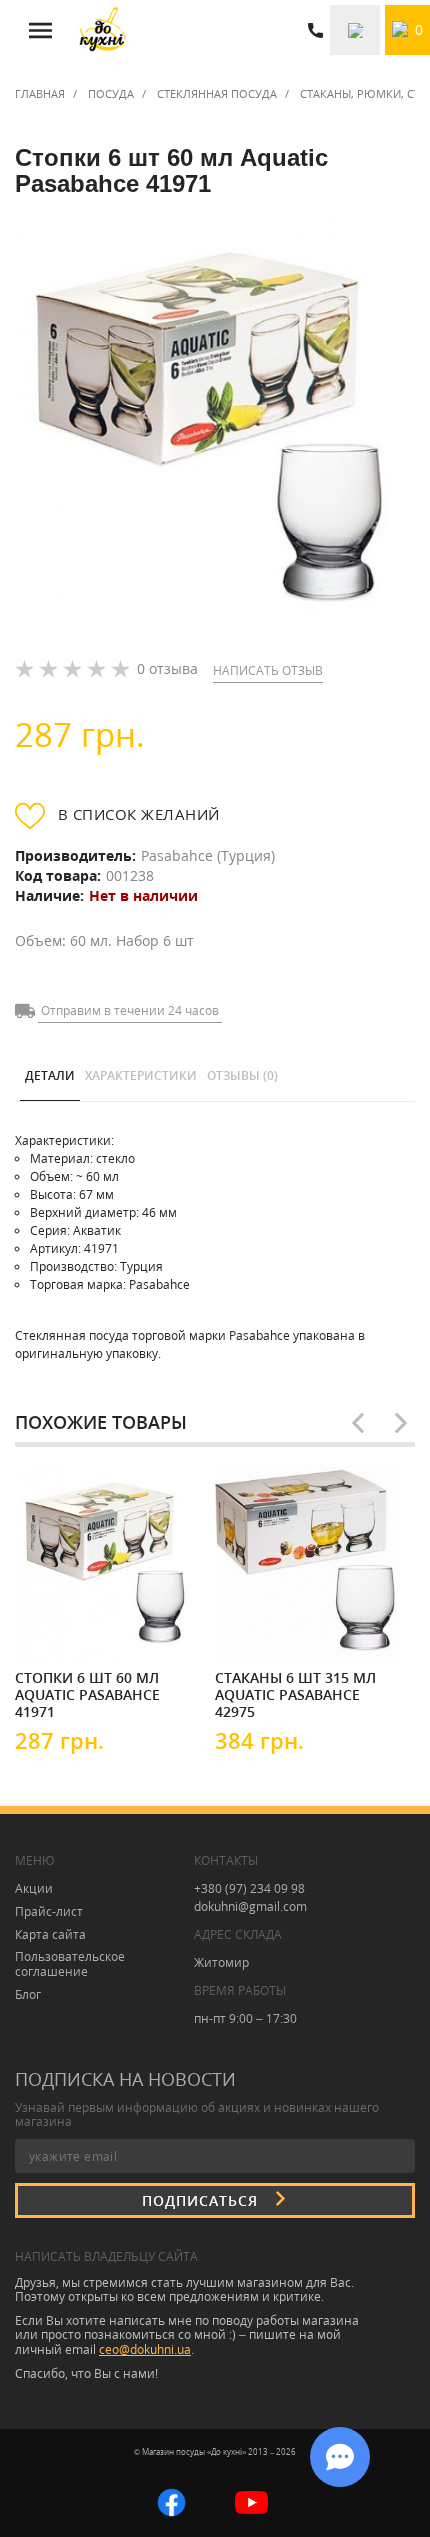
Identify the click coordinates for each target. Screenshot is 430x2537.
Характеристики (141, 1075)
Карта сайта (50, 1934)
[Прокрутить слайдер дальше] (401, 1423)
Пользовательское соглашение (70, 1964)
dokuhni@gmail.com (250, 1906)
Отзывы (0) (242, 1075)
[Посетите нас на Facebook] (171, 2500)
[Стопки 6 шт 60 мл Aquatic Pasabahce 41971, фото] (215, 428)
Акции (34, 1888)
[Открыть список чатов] (340, 2457)
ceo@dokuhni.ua (145, 2349)
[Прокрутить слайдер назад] (358, 1423)
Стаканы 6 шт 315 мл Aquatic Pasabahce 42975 (295, 1694)
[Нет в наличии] (75, 1629)
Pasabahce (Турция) (208, 855)
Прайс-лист (49, 1911)
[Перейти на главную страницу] (102, 30)
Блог (28, 1994)
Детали (50, 1075)
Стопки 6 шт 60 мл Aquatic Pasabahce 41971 (87, 1694)
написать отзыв (268, 670)
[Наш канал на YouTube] (251, 2500)
